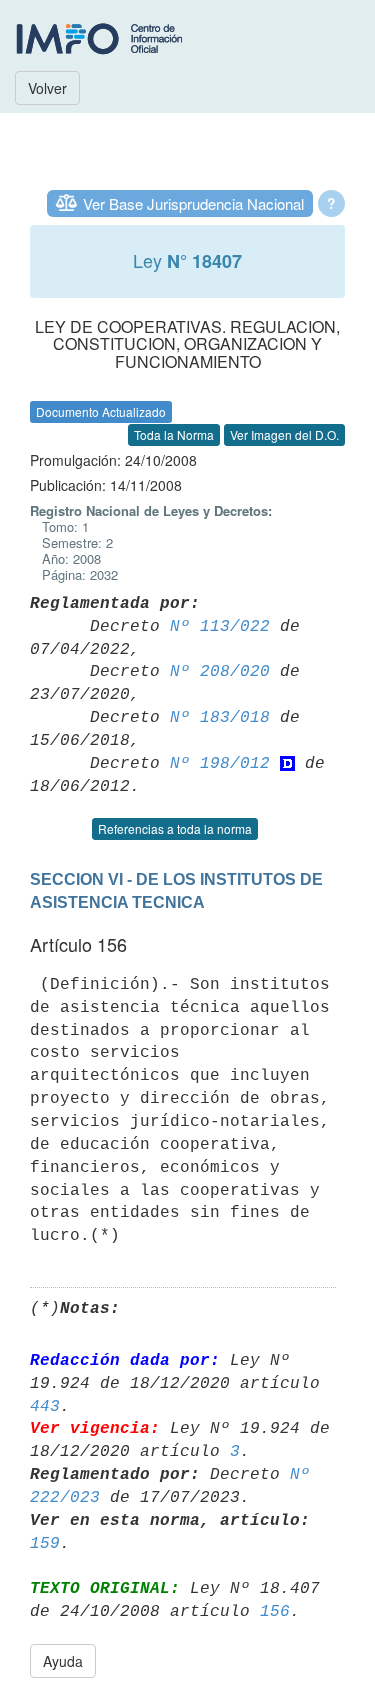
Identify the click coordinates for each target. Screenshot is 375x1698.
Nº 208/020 (220, 672)
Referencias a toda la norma (175, 828)
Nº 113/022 (220, 627)
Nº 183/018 (220, 718)
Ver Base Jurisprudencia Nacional (193, 203)
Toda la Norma (174, 434)
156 (275, 1612)
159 (45, 1544)
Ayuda (63, 1661)
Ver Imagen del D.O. (284, 434)
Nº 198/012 (220, 764)
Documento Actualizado (101, 411)
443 (45, 1407)
